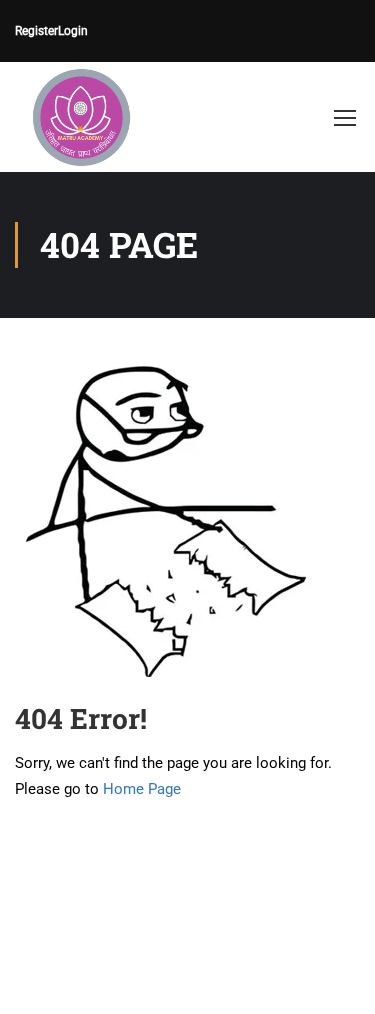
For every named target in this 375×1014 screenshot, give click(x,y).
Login (73, 31)
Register (36, 31)
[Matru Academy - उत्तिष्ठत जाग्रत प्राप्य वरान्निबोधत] (80, 117)
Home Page (142, 789)
